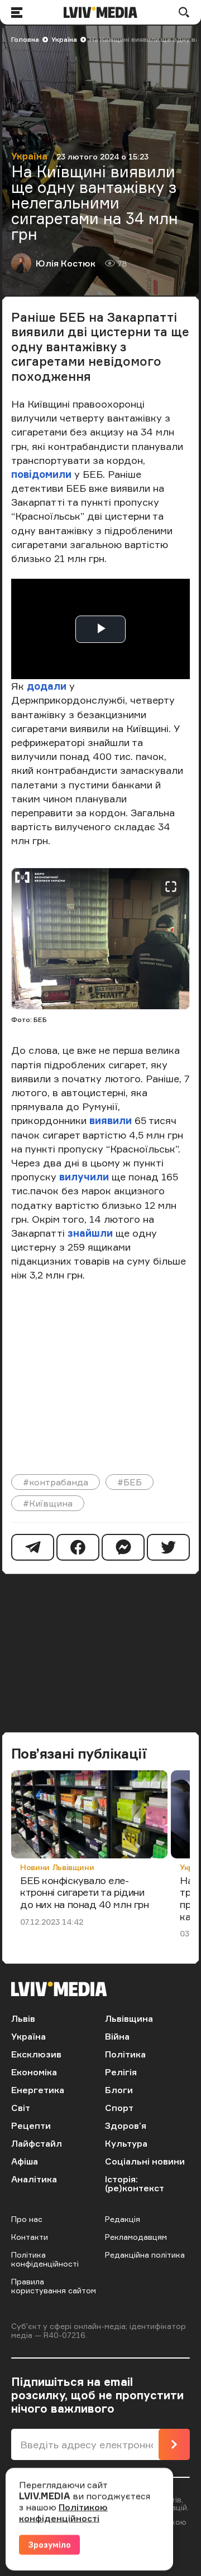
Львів (23, 2018)
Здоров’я (126, 2125)
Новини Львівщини (57, 1867)
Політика (125, 2054)
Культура (126, 2143)
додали (48, 686)
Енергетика (38, 2090)
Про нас (27, 2219)
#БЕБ (130, 1482)
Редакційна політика (145, 2255)
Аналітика (34, 2179)
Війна (117, 2036)
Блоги (119, 2090)
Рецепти (31, 2125)
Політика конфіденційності (45, 2259)
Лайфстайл (37, 2143)
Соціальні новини (145, 2161)
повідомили (43, 474)
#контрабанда (56, 1482)
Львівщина (129, 2018)
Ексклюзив (36, 2054)
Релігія (121, 2072)
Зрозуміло (49, 2544)
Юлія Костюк (66, 263)
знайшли (92, 1233)
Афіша (25, 2161)
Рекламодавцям (136, 2237)
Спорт (119, 2108)
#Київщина (48, 1503)
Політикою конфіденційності (63, 2512)
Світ (21, 2108)
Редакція (123, 2219)
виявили (111, 1120)
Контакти (30, 2237)
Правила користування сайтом (54, 2286)
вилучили (85, 1176)
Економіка (34, 2072)
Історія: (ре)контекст (135, 2183)
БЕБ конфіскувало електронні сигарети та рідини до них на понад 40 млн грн (84, 1892)
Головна (25, 39)
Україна (64, 39)
